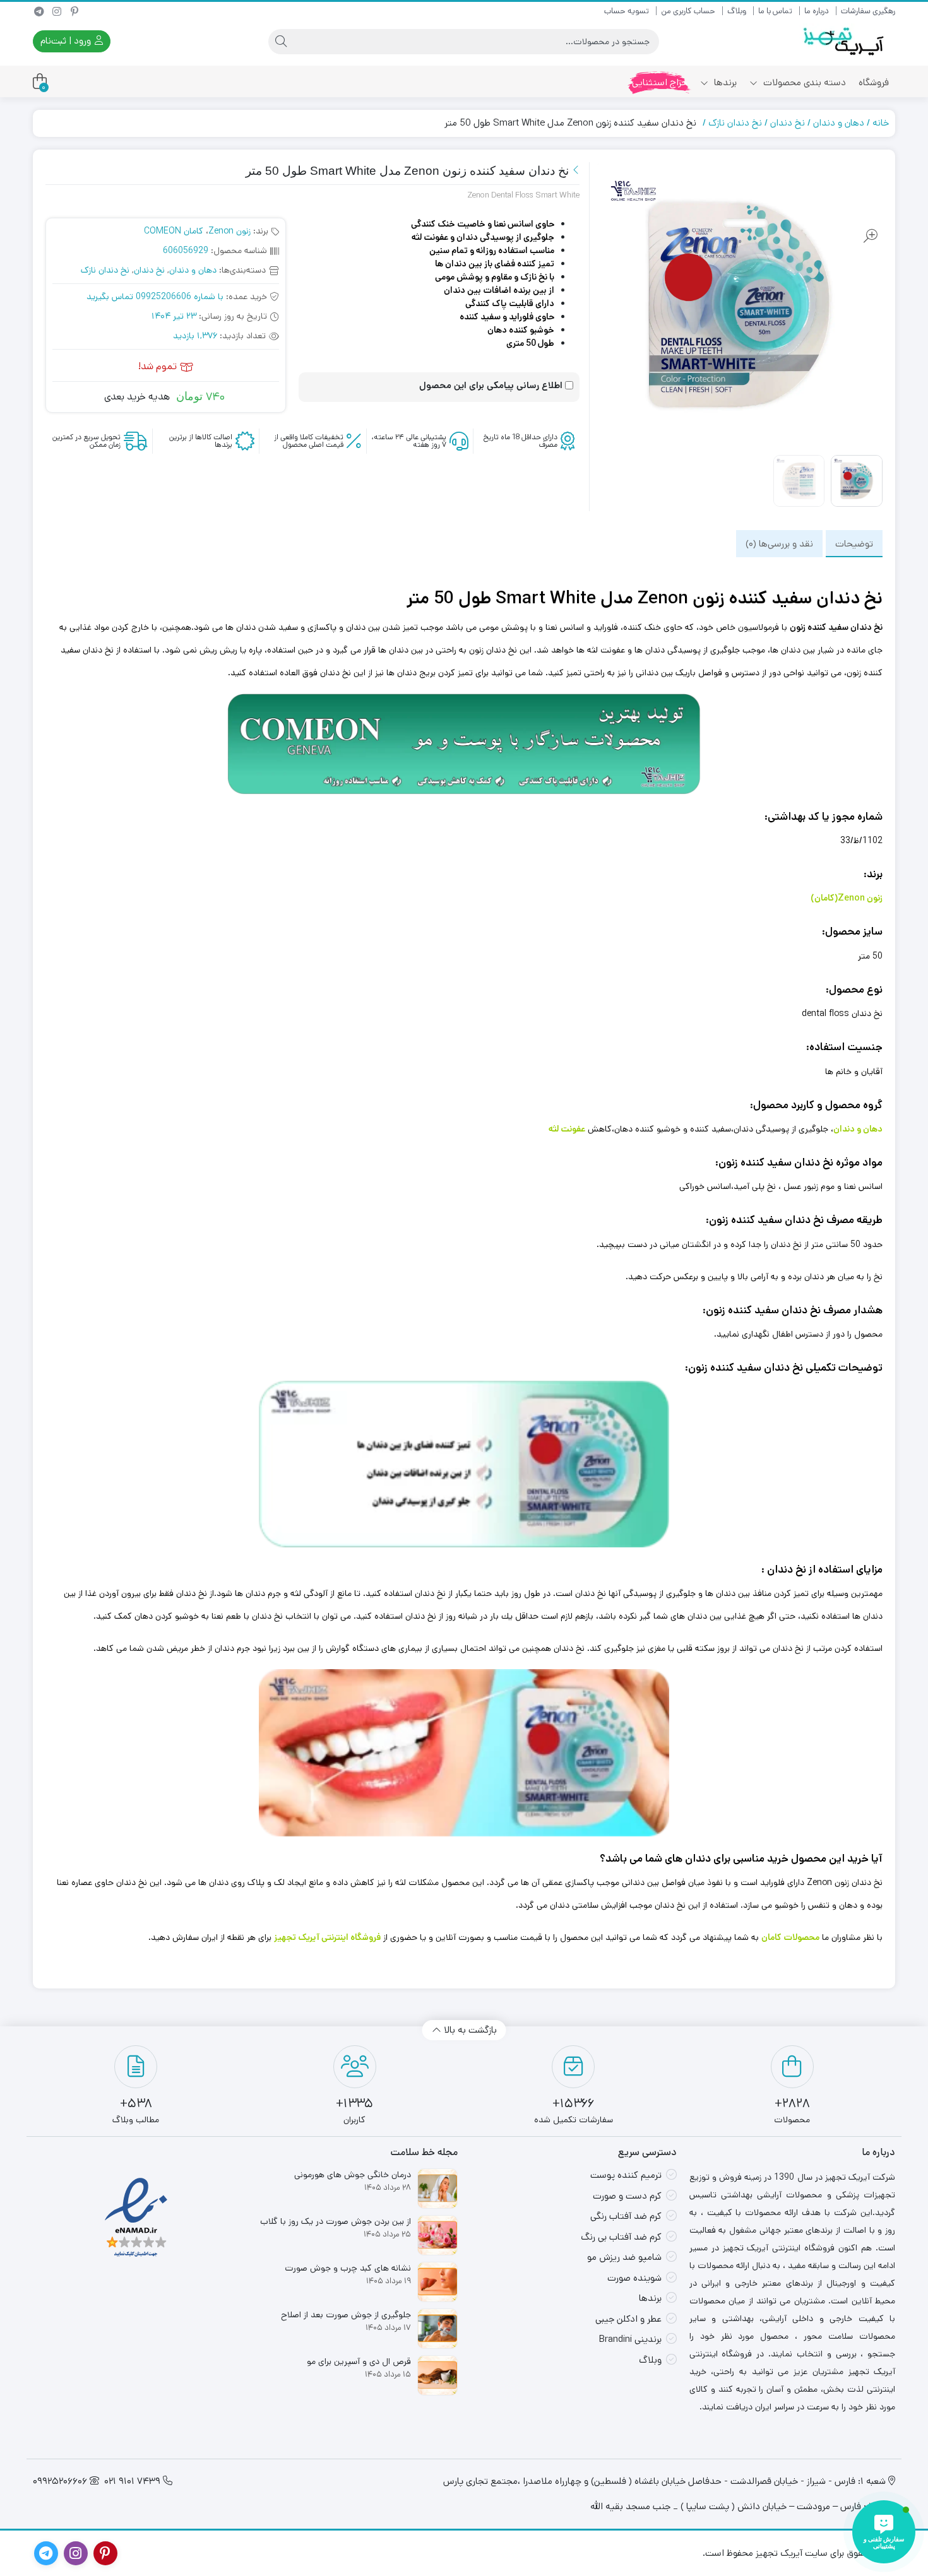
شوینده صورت (634, 2278)
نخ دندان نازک (735, 123)
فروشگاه (874, 82)
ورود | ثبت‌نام (67, 41)
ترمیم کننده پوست (626, 2175)
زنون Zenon (229, 231)
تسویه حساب (627, 11)
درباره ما (817, 11)
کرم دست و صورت (627, 2196)
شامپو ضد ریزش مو (624, 2257)
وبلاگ (737, 11)
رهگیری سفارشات (868, 11)
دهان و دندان (839, 123)
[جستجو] (281, 42)
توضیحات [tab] (854, 543)
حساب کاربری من (688, 11)
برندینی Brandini (630, 2339)
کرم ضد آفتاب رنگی (626, 2216)
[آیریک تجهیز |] (845, 41)
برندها (724, 82)
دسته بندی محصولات (803, 82)
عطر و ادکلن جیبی (628, 2319)
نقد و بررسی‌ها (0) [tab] (779, 543)
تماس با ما (775, 11)
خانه (881, 123)
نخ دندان (788, 123)
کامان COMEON (174, 231)
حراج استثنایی (660, 82)
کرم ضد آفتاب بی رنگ (621, 2237)
